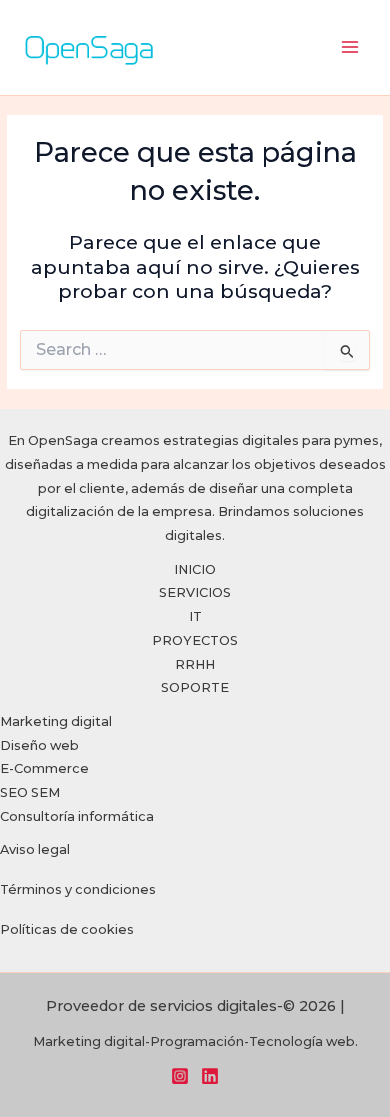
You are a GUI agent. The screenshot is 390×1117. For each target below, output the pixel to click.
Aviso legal (35, 849)
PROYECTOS (195, 640)
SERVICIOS (195, 592)
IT (195, 616)
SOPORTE (195, 687)
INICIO (195, 569)
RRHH (195, 664)
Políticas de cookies (67, 929)
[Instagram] (180, 1076)
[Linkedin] (210, 1076)
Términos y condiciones (78, 889)
